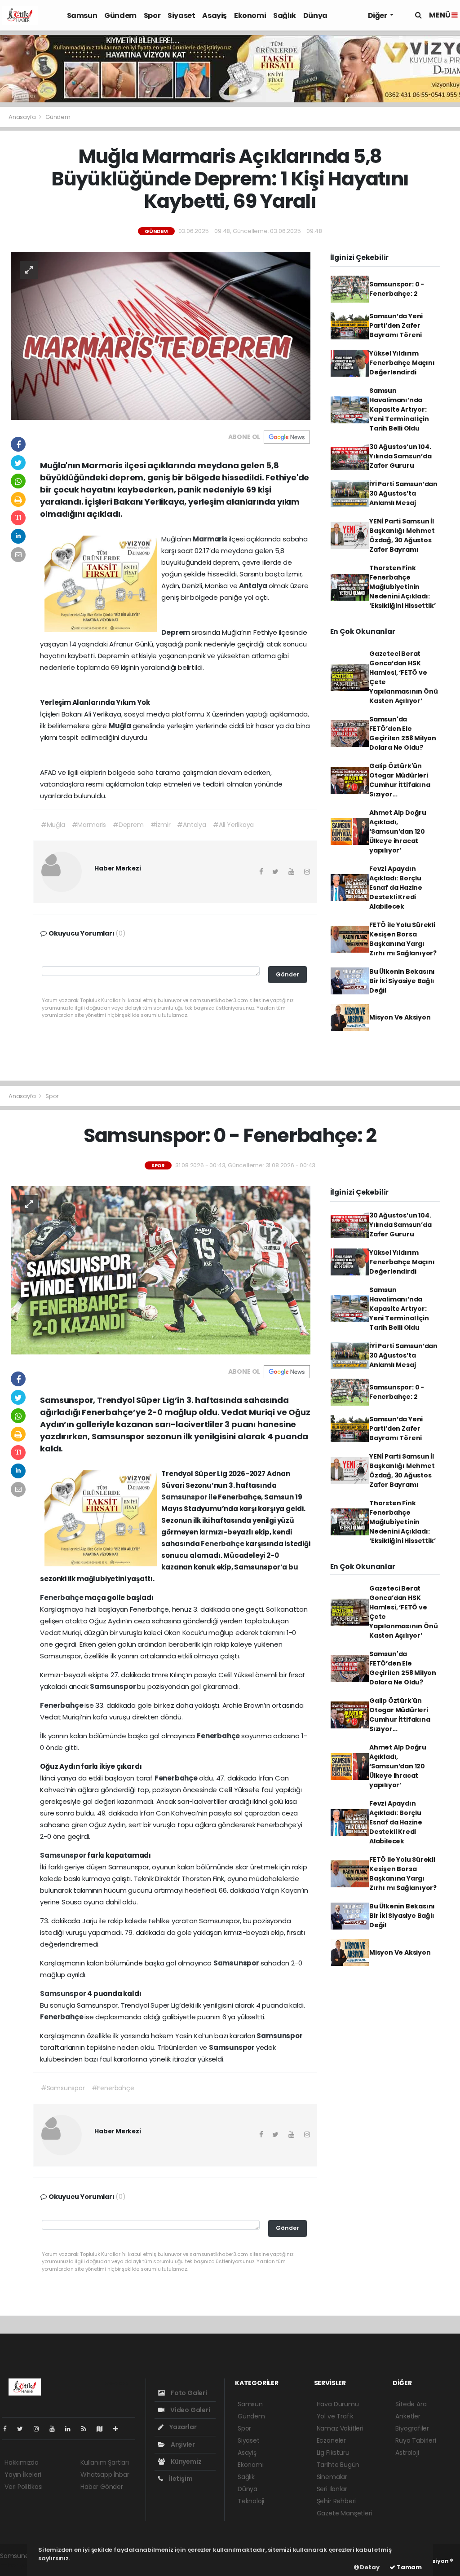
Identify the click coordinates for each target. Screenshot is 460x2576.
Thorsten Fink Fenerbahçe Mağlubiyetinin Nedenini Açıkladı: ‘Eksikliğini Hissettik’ (402, 587)
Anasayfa (23, 117)
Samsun (82, 15)
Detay (369, 2567)
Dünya (315, 15)
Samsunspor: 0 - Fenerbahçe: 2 (397, 289)
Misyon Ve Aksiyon (400, 1017)
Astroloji (407, 2453)
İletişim (180, 2479)
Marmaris (211, 539)
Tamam (409, 2567)
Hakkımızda (22, 2462)
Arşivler (182, 2444)
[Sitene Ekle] (119, 2429)
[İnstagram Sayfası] (40, 2429)
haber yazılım (20, 2565)
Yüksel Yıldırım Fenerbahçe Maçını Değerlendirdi (402, 363)
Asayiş (215, 15)
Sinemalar (332, 2477)
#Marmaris (89, 825)
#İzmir (161, 825)
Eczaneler (331, 2440)
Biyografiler (412, 2428)
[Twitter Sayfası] (24, 2429)
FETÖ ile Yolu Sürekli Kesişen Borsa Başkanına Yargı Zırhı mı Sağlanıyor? (403, 939)
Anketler (408, 2416)
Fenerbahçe (223, 1544)
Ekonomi (250, 15)
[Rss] (87, 2429)
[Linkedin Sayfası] (71, 2429)
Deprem (176, 632)
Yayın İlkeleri (23, 2475)
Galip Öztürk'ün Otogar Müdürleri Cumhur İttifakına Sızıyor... (400, 780)
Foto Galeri (188, 2393)
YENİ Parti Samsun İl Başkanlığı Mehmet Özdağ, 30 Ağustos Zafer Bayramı (402, 535)
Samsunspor (185, 1497)
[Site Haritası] (103, 2429)
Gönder (287, 974)
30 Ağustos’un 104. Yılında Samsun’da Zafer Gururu (400, 456)
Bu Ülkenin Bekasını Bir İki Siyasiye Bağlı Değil (402, 981)
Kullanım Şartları (105, 2462)
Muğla (121, 726)
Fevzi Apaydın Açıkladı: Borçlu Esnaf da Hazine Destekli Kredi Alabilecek (396, 888)
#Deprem (128, 825)
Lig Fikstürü (333, 2453)
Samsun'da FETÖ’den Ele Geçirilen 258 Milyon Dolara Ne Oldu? (403, 733)
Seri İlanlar (332, 2489)
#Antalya (191, 825)
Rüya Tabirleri (416, 2440)
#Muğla (53, 825)
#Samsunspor (63, 2088)
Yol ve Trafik (335, 2416)
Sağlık (285, 15)
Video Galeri (189, 2410)
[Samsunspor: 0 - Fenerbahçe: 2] (161, 1270)
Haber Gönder (102, 2487)
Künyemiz (185, 2462)
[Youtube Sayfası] (56, 2429)
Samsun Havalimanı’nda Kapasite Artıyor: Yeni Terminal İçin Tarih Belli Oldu (399, 409)
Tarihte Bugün (338, 2465)
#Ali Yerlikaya (233, 825)
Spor (152, 15)
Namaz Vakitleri (340, 2428)
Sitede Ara (411, 2404)
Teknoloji (251, 2501)
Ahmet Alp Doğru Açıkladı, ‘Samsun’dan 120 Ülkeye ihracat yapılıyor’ (398, 831)
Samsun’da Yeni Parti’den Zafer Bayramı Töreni (396, 325)
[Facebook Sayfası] (9, 2429)
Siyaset (181, 15)
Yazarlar (182, 2427)
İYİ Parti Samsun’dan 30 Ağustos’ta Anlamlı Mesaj (403, 493)
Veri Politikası (24, 2487)
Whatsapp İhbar (105, 2475)
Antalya (254, 586)
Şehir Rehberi (336, 2501)
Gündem (120, 15)
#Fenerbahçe (113, 2088)
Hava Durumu (338, 2404)
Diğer (378, 15)
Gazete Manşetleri (345, 2513)
